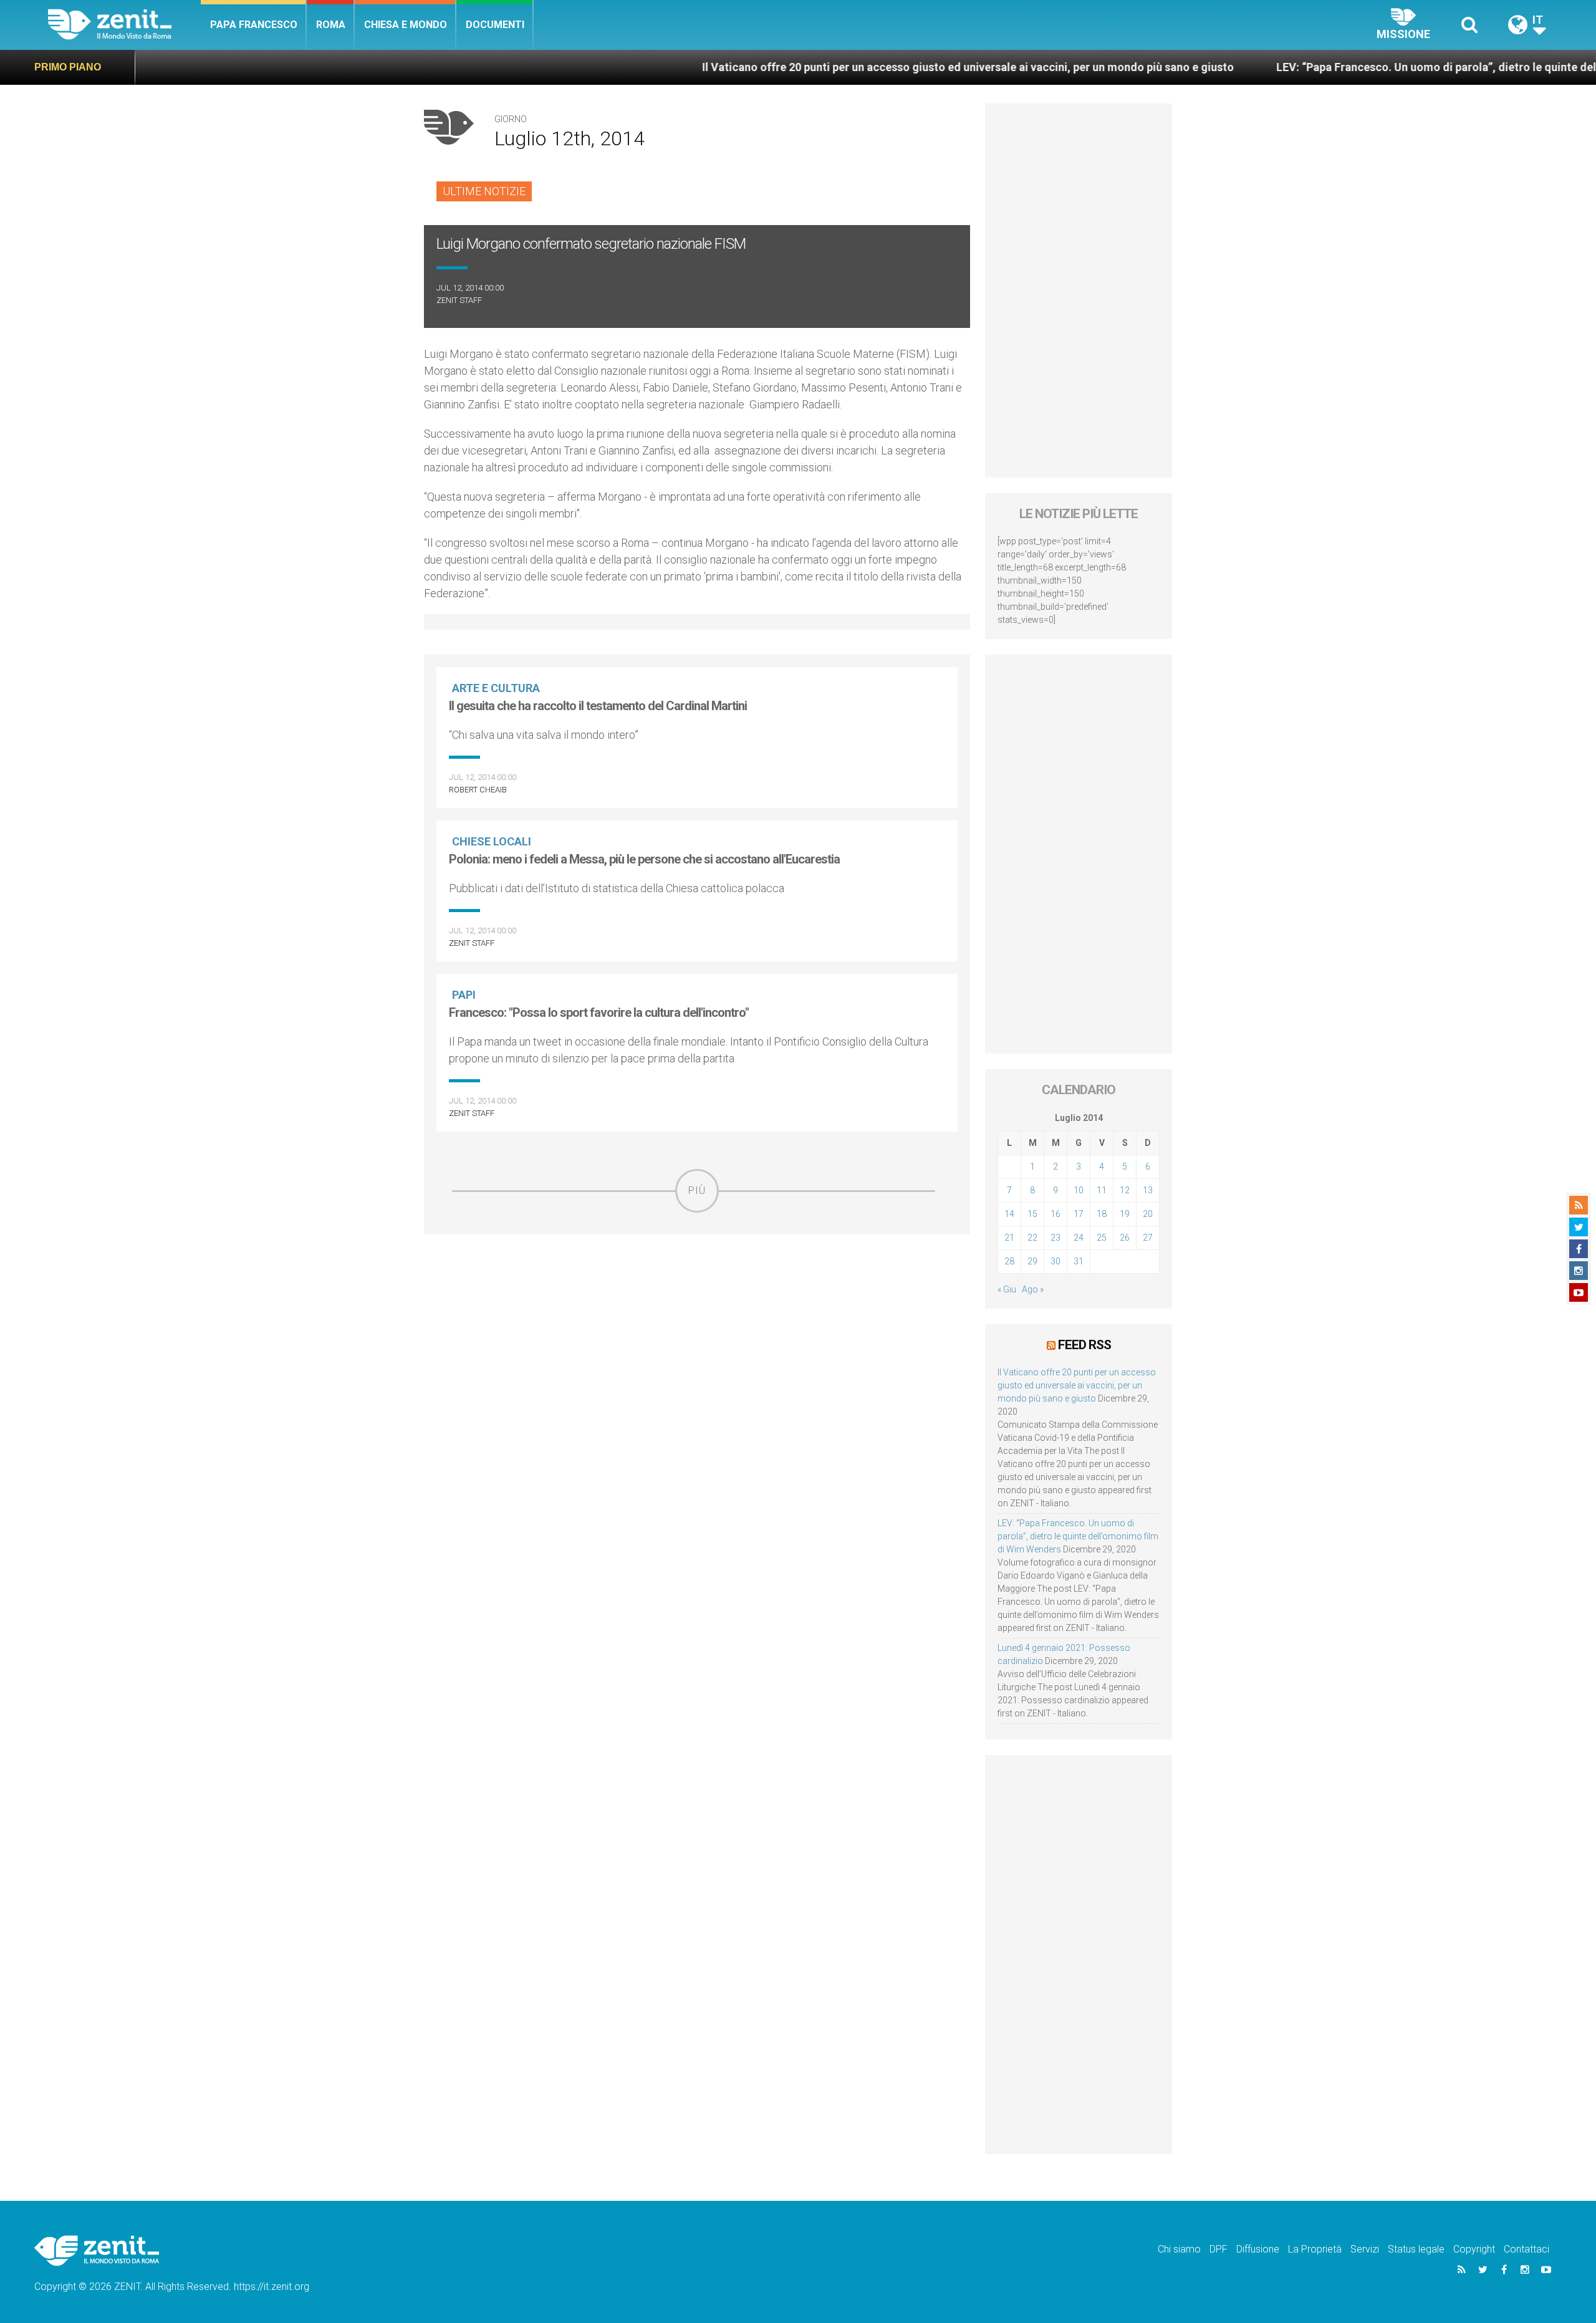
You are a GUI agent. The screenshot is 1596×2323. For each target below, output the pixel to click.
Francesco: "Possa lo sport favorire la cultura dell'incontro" (599, 1012)
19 (1125, 1214)
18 (1102, 1214)
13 (1148, 1190)
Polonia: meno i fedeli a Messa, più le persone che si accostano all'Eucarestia (644, 859)
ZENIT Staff (459, 300)
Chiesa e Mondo (406, 25)
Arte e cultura (496, 688)
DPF (1219, 2249)
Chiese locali (492, 841)
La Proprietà (1315, 2249)
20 (1148, 1214)
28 (1009, 1261)
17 (1079, 1214)
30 (1055, 1261)
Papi (464, 995)
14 (1009, 1214)
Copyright (1474, 2249)
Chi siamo (1179, 2249)
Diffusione (1258, 2249)
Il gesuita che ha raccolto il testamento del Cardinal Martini (598, 706)
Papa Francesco (254, 25)
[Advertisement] (697, 1301)
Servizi (1365, 2249)
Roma (331, 25)
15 (1032, 1214)
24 (1079, 1238)
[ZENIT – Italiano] (124, 25)
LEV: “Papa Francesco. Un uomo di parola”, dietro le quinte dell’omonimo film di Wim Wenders (1078, 1536)
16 (1055, 1214)
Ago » (1033, 1289)
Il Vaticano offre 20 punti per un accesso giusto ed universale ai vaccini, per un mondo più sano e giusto (856, 67)
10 (1079, 1190)
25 (1102, 1238)
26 (1125, 1238)
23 (1055, 1238)
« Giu (1007, 1289)
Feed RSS (1084, 1345)
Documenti (495, 25)
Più (697, 1190)
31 (1079, 1261)
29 (1032, 1261)
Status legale (1416, 2249)
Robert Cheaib (478, 790)
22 (1032, 1238)
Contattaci (1526, 2249)
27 (1148, 1238)
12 (1125, 1190)
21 (1009, 1238)
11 (1102, 1190)
